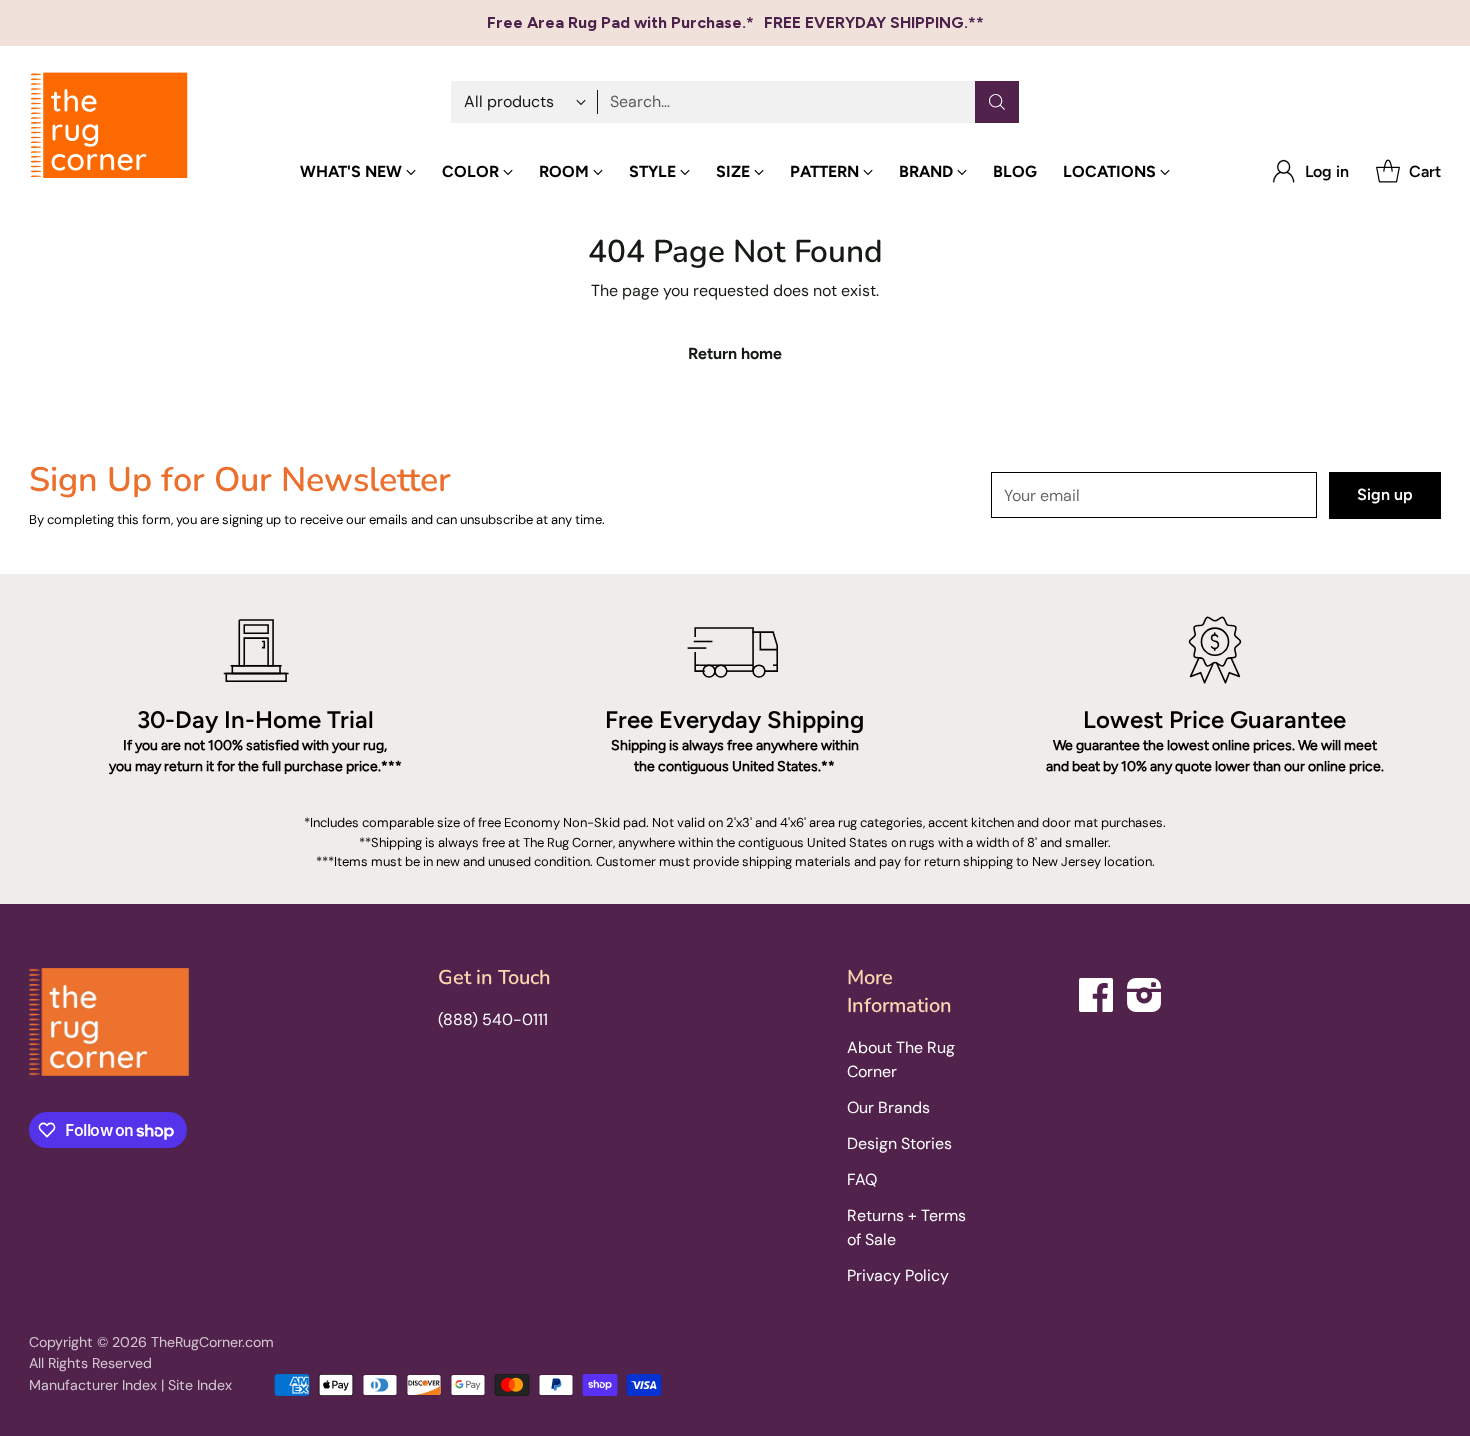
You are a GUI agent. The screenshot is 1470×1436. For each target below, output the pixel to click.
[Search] (997, 102)
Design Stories (899, 1143)
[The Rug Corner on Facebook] (1097, 991)
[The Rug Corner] (109, 126)
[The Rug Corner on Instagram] (1145, 991)
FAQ (862, 1179)
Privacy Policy (898, 1275)
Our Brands (888, 1107)
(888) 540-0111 (493, 1019)
